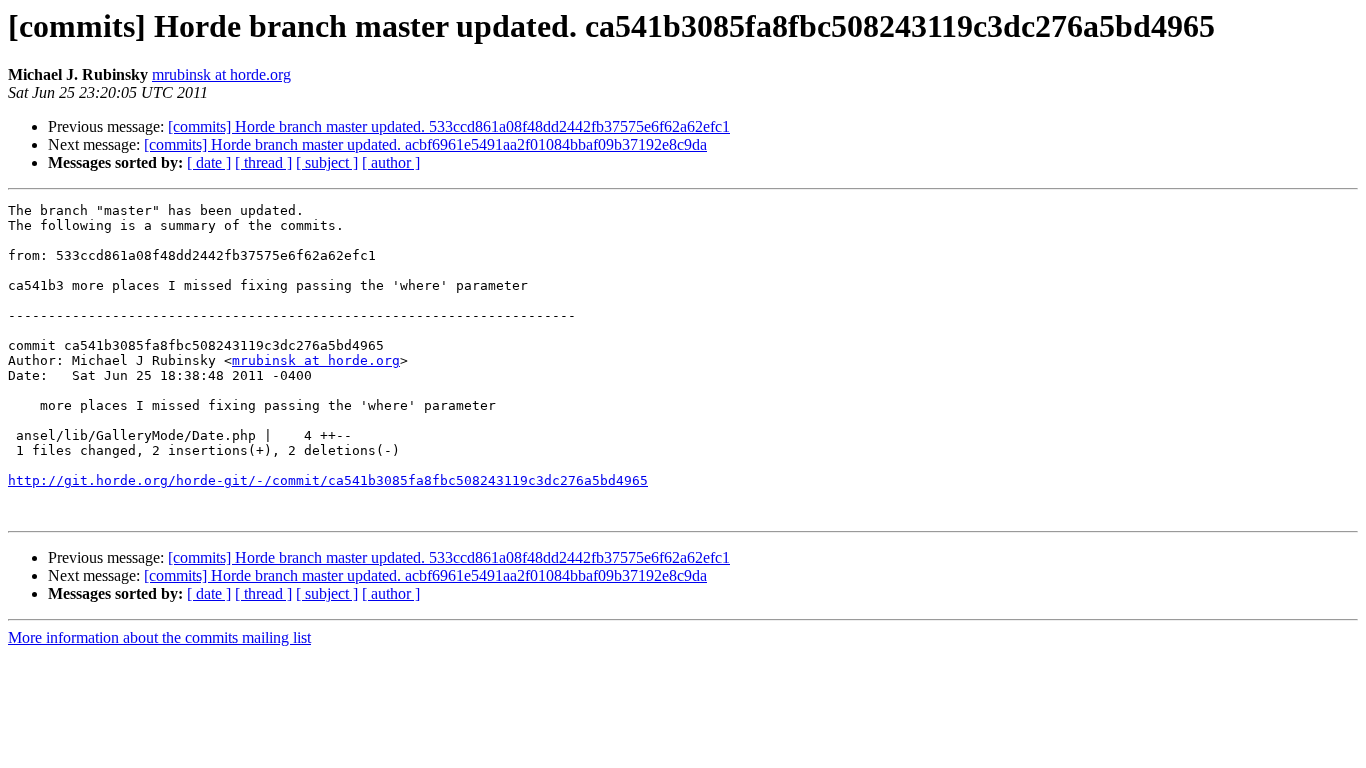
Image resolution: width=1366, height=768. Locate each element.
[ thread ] (263, 162)
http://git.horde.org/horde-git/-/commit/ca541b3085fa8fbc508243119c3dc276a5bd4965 (328, 480)
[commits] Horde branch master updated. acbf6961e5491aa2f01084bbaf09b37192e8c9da (425, 144)
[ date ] (209, 162)
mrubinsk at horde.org (221, 74)
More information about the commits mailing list (159, 637)
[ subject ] (327, 162)
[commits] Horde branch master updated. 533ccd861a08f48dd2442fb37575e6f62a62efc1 (449, 126)
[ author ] (391, 162)
